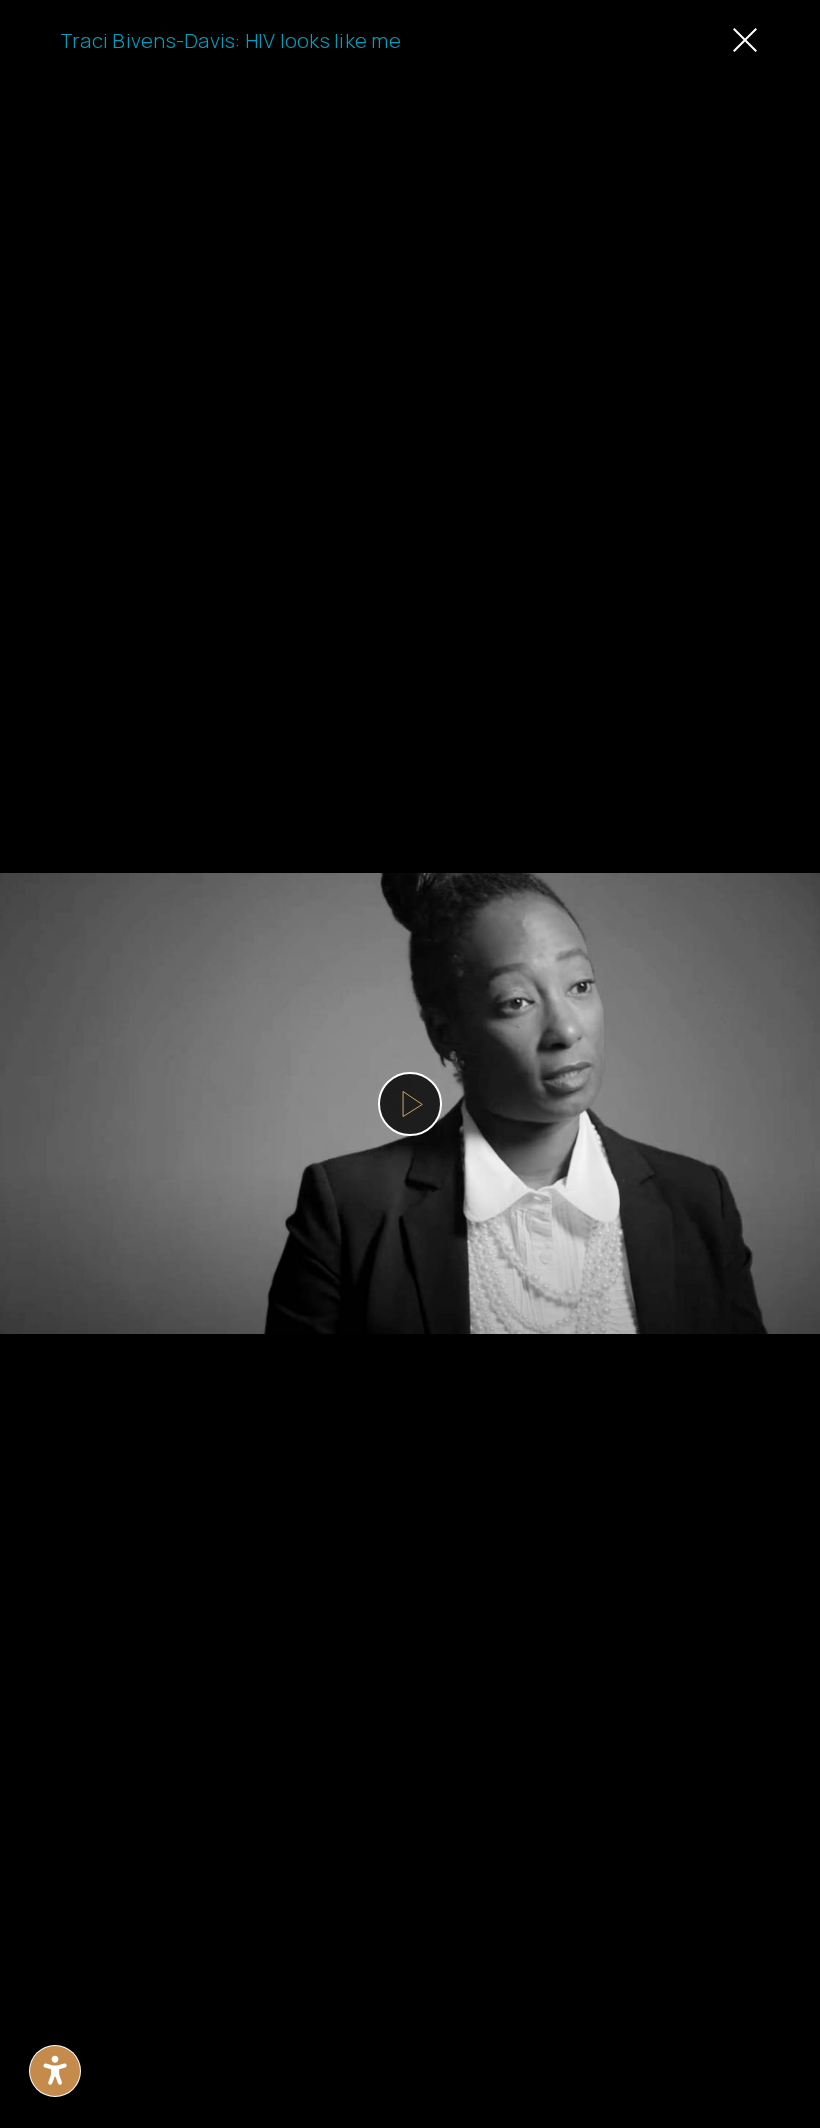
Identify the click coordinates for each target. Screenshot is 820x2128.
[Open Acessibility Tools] (55, 2071)
